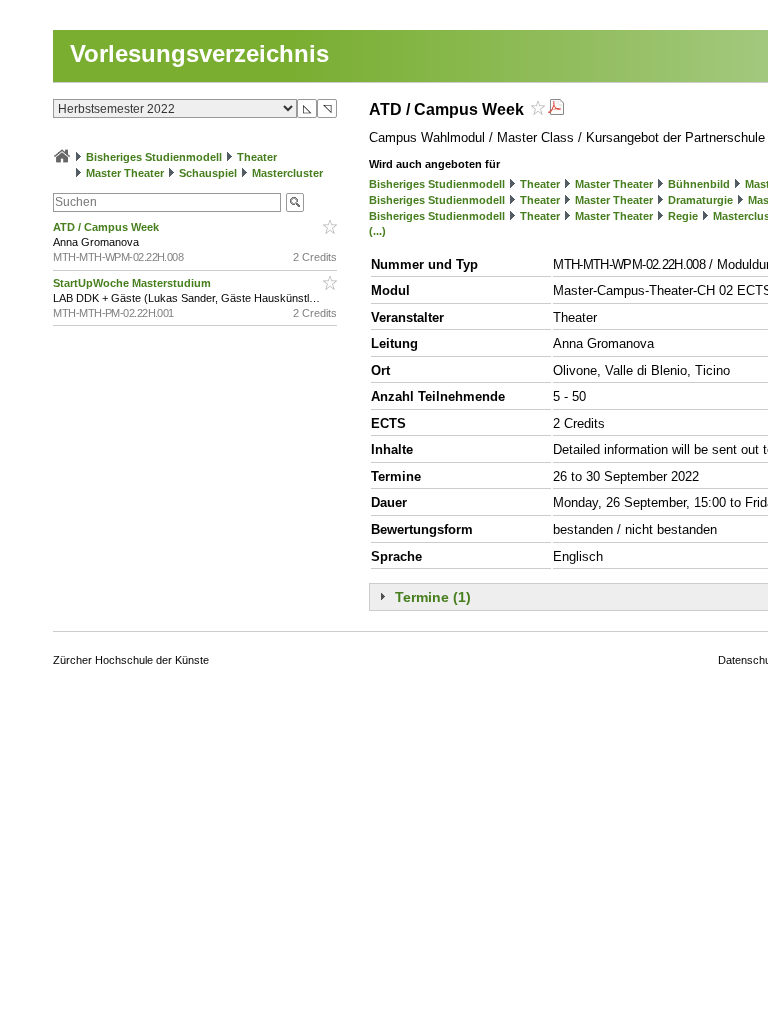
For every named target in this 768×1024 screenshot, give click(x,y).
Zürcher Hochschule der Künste (131, 660)
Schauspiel (208, 173)
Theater (257, 157)
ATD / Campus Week (107, 227)
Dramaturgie (700, 200)
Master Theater (125, 173)
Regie (683, 216)
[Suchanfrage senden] (295, 202)
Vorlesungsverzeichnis (199, 53)
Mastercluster (287, 173)
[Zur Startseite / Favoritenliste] (62, 157)
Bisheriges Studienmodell (154, 157)
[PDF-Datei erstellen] (556, 109)
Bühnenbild (699, 184)
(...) (377, 231)
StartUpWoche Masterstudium (133, 283)
